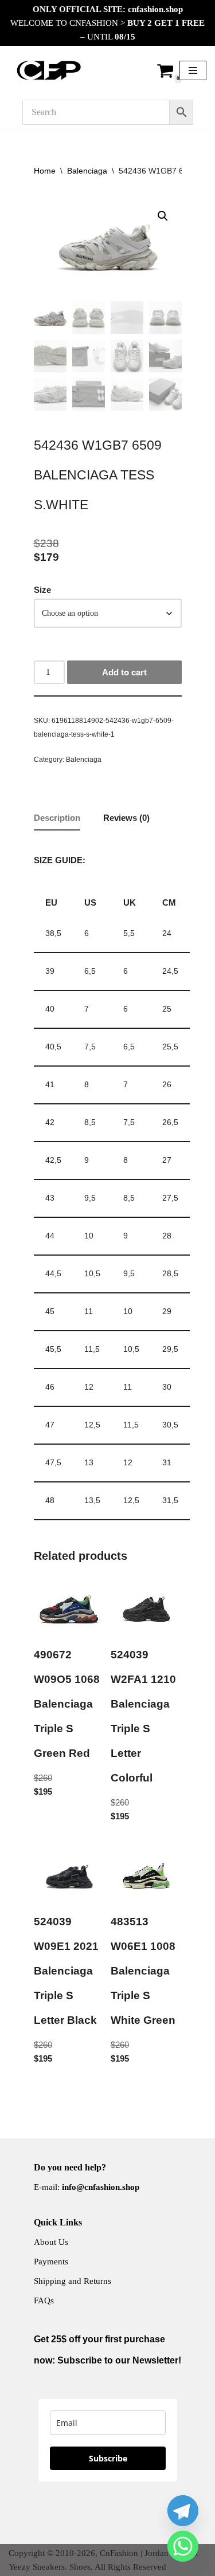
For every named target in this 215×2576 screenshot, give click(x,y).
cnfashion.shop (155, 9)
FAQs (44, 2300)
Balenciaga (87, 171)
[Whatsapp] (183, 2546)
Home (45, 171)
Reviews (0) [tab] (126, 818)
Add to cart (124, 672)
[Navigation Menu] (193, 70)
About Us (51, 2242)
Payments (51, 2262)
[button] (163, 216)
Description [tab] (57, 818)
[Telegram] (183, 2511)
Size (42, 590)
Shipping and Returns (73, 2281)
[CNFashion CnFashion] (49, 70)
